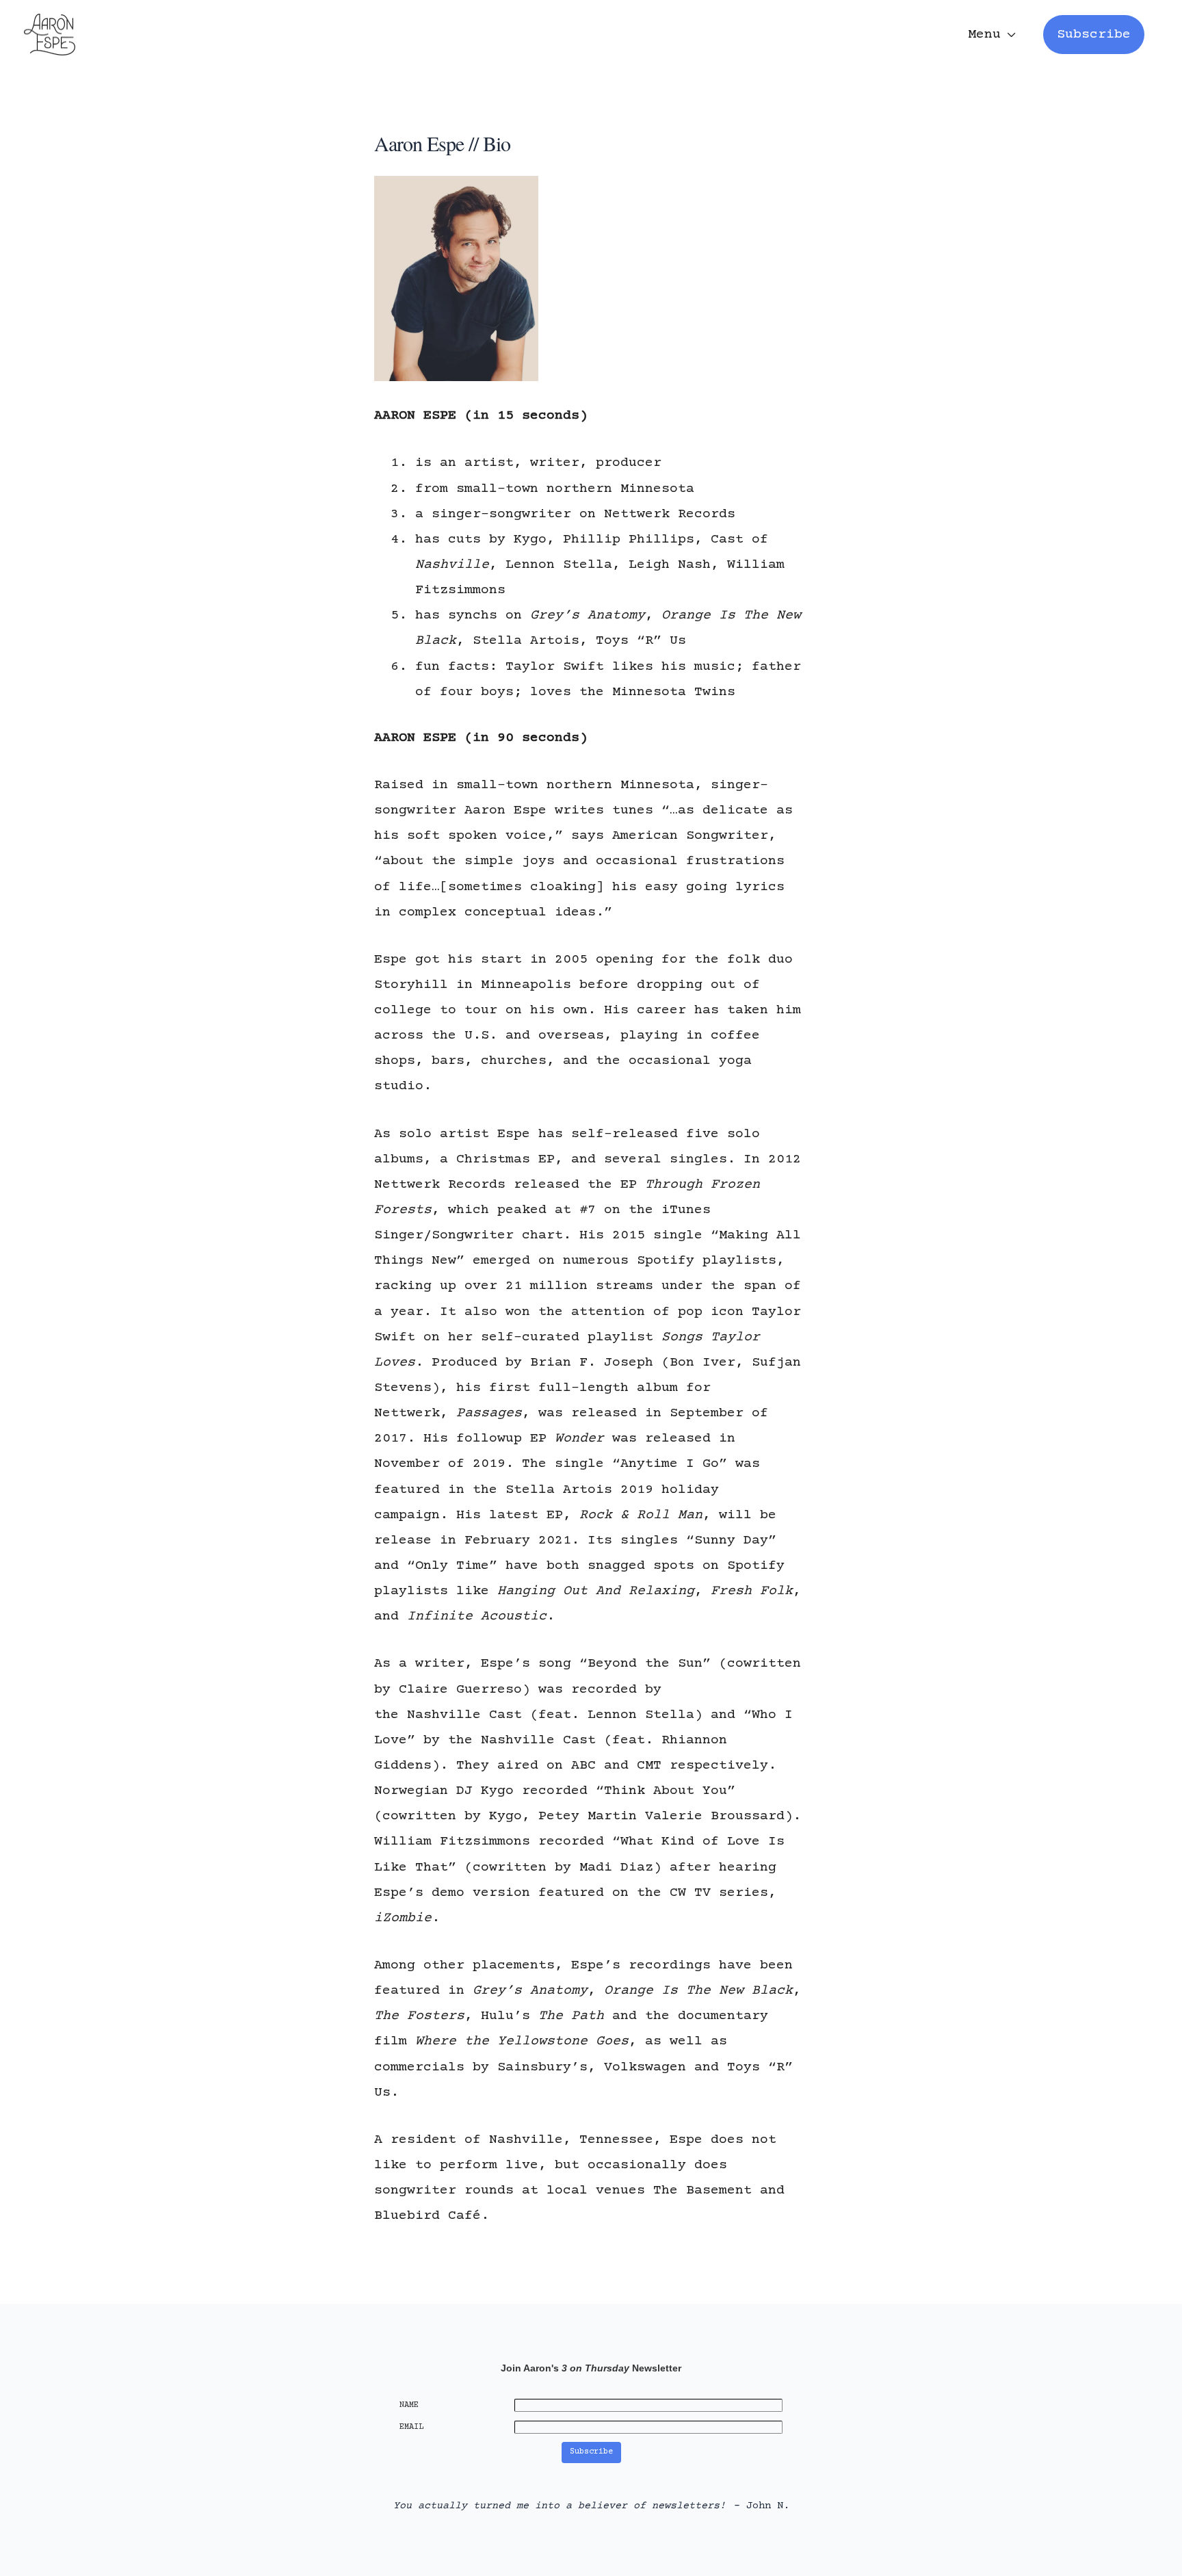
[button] (1094, 35)
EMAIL (411, 2427)
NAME (409, 2405)
